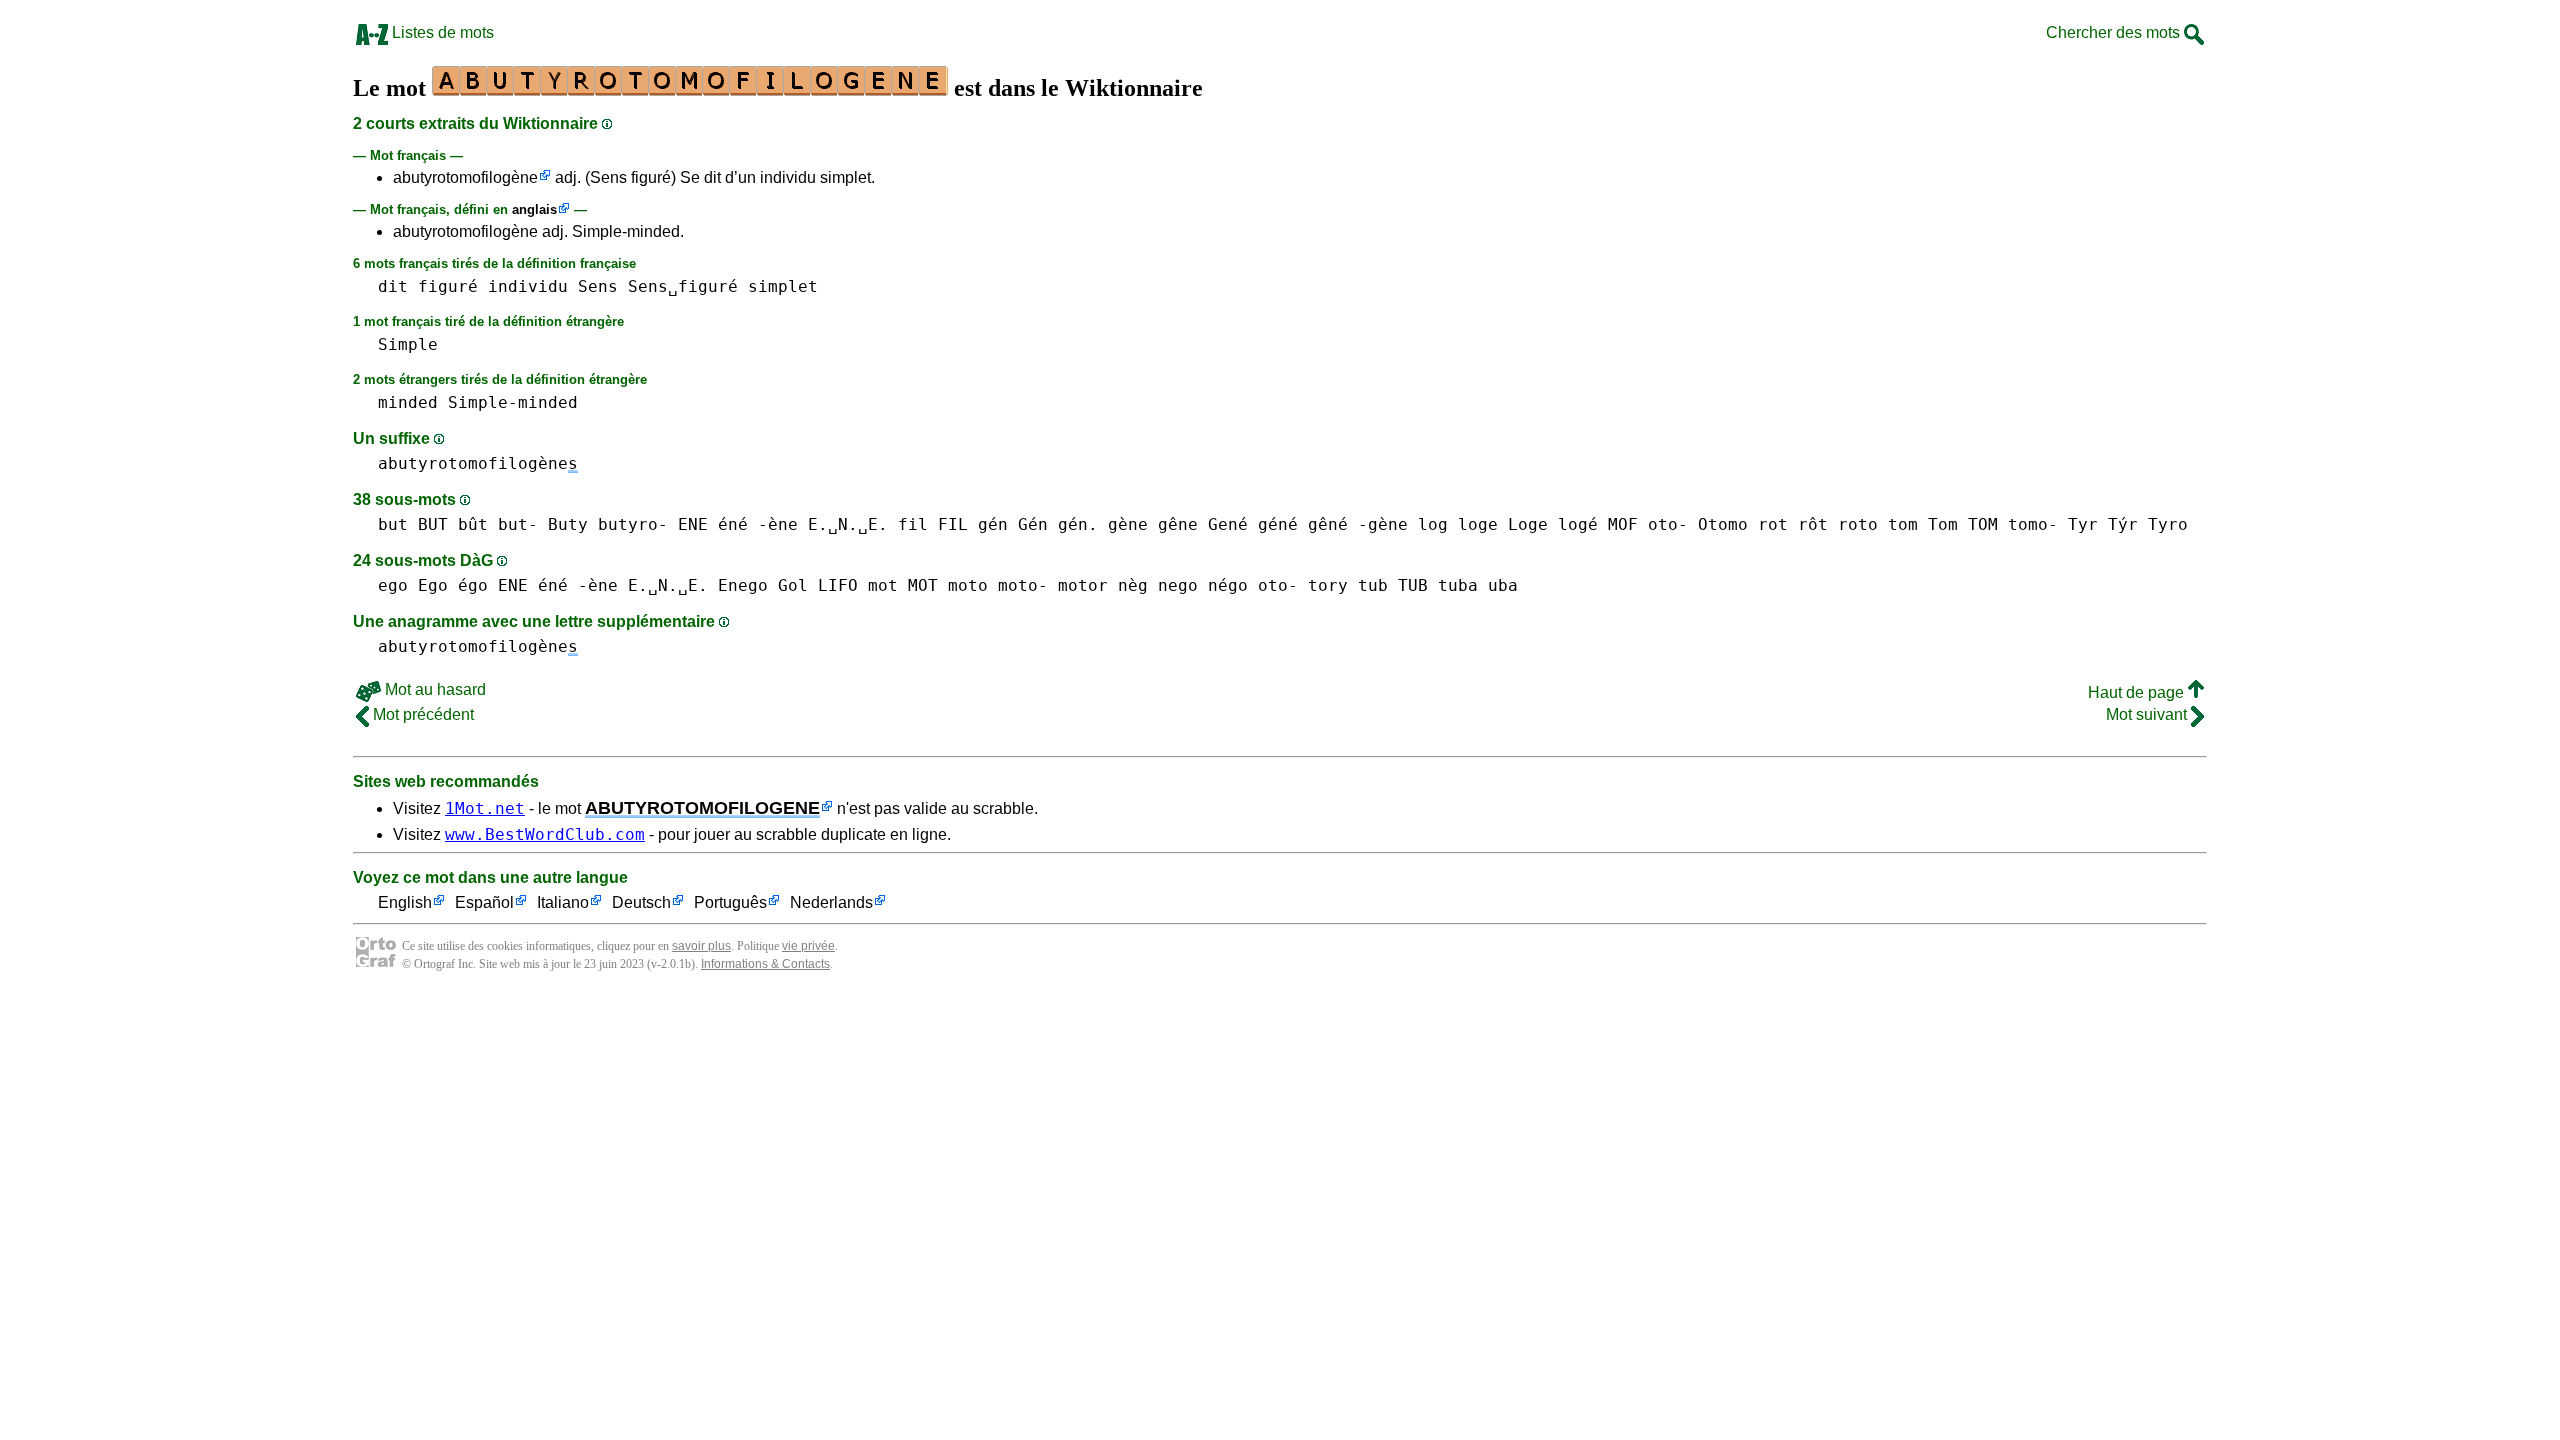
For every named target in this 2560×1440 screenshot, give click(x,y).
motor (1083, 585)
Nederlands (831, 902)
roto (1858, 524)
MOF (1623, 524)
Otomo (1723, 524)
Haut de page (2138, 692)
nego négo (1203, 585)
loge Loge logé (1528, 524)
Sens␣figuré (683, 286)
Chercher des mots (2115, 32)
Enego (743, 585)
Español (484, 902)
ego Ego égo (433, 585)
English (405, 902)
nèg (1133, 585)
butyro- (633, 524)
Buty (568, 524)
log (1433, 524)
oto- (1668, 524)
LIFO (838, 585)
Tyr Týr (2103, 524)
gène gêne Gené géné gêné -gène (1258, 524)
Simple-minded (513, 402)
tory (1328, 585)
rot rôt (1793, 524)
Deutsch (641, 902)
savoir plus (701, 946)
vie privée (808, 946)
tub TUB (1393, 585)
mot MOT (903, 585)
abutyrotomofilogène (465, 177)
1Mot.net (485, 808)
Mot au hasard (433, 689)
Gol (793, 585)
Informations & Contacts (765, 964)
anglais (534, 209)
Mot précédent (421, 714)
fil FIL (933, 524)
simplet (783, 286)
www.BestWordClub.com (545, 834)
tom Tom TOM (1943, 524)
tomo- (2033, 524)
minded (408, 402)
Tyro (2168, 524)
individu (528, 286)
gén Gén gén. (1038, 524)
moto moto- (998, 585)
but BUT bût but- (458, 524)
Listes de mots (441, 32)
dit (393, 286)
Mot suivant (2148, 714)
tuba (1458, 585)
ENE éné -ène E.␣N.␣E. (783, 524)
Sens (598, 286)
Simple (408, 344)
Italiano (563, 902)
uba (1503, 585)
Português (730, 902)
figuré (448, 286)
